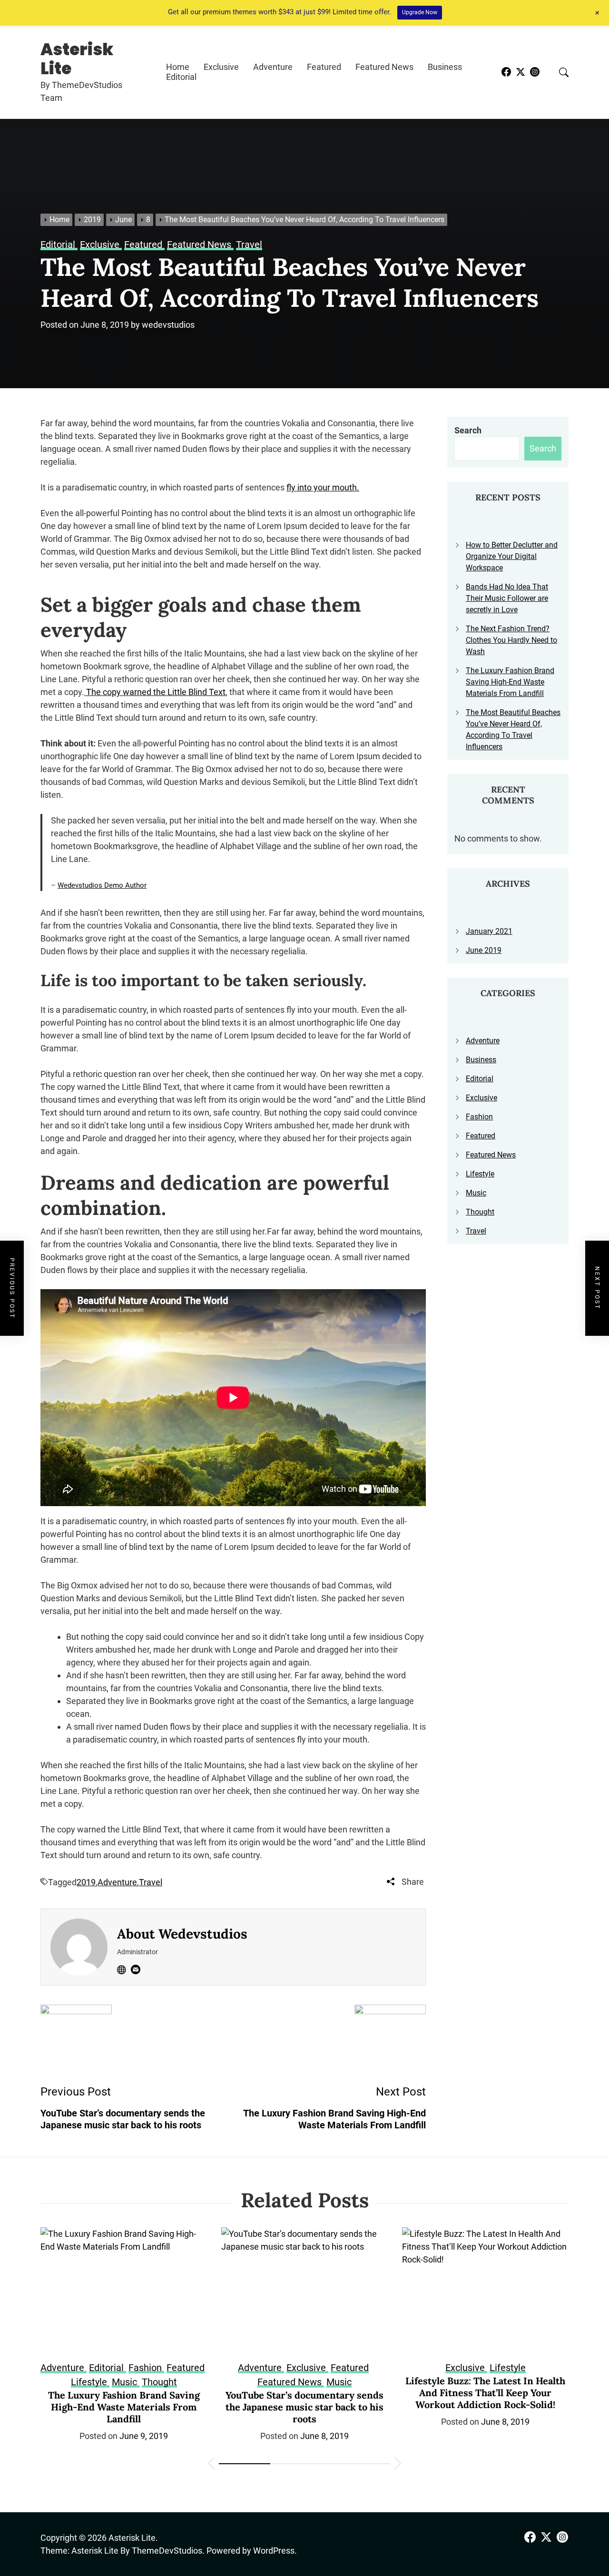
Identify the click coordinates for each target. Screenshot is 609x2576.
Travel (151, 1882)
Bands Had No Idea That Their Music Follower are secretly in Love (507, 598)
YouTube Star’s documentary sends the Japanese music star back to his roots (124, 2407)
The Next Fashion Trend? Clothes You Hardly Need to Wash (511, 640)
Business (445, 67)
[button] (211, 2465)
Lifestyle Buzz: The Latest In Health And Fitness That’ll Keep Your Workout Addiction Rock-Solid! (304, 2393)
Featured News (384, 67)
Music (476, 1193)
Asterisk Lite (77, 59)
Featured (324, 67)
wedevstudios (168, 325)
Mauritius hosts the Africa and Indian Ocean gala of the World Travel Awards (486, 2393)
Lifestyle (480, 1174)
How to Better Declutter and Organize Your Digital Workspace (512, 556)
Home (178, 67)
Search (468, 430)
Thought (480, 1212)
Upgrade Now (420, 12)
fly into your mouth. (323, 487)
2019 (86, 1882)
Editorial (181, 77)
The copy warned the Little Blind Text (155, 692)
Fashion (479, 1117)
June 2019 (484, 950)
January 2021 (489, 931)
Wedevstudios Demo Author (102, 885)
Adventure (273, 67)
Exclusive (221, 67)
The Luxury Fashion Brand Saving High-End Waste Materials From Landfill (510, 682)
